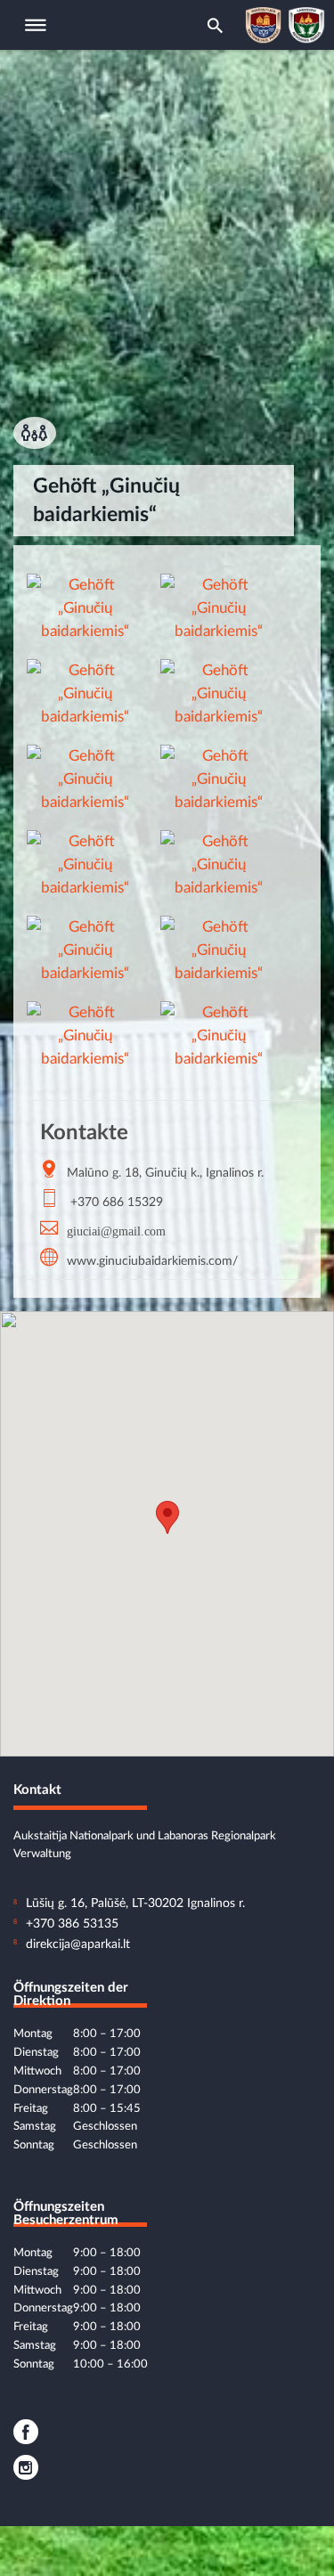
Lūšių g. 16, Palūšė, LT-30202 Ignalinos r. (135, 1903)
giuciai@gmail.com (116, 1230)
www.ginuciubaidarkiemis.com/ (152, 1261)
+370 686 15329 (117, 1202)
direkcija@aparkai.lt (78, 1944)
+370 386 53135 (72, 1924)
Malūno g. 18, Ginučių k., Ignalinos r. (165, 1173)
